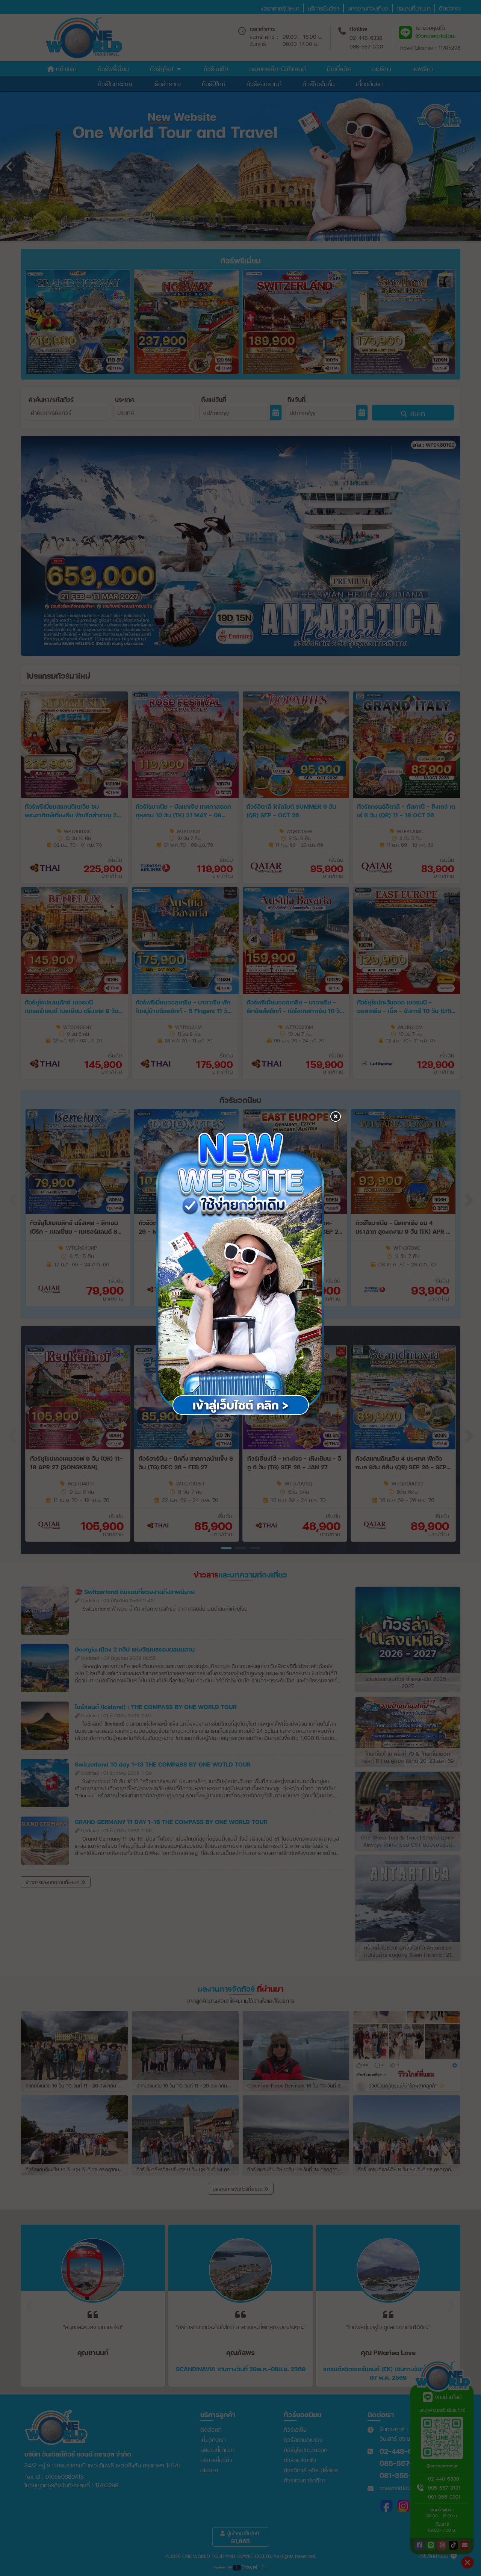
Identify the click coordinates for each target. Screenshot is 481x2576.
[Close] (335, 1132)
